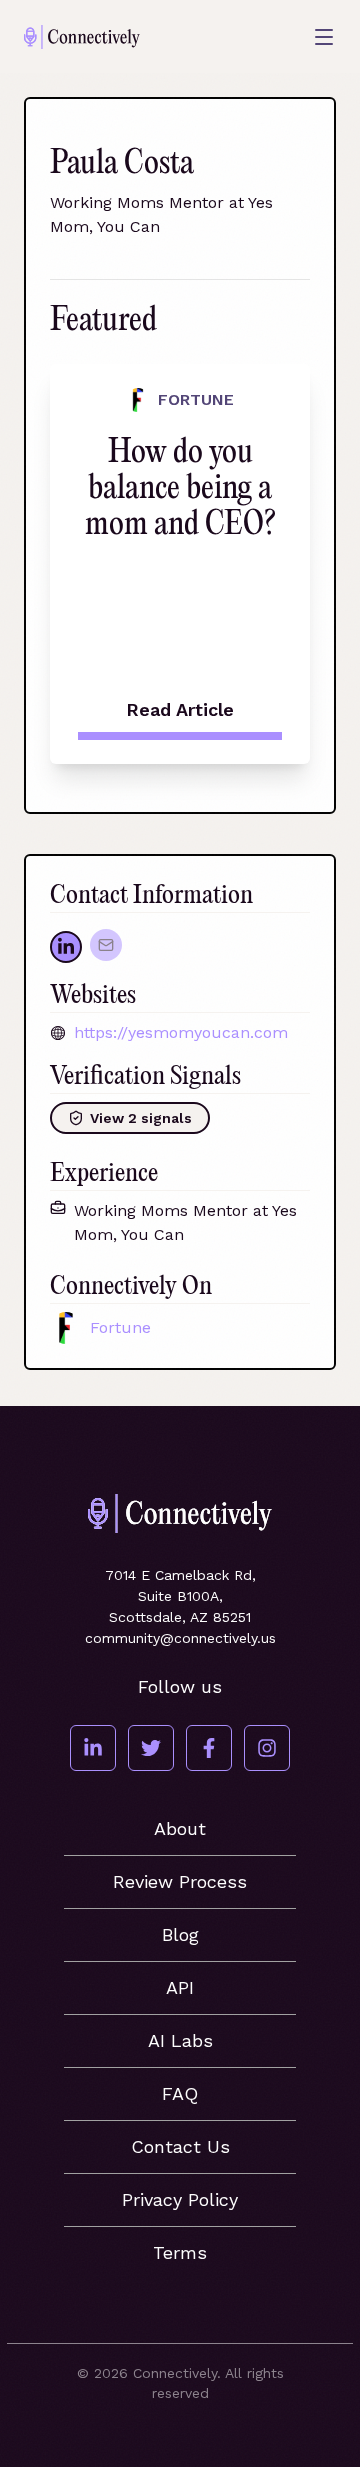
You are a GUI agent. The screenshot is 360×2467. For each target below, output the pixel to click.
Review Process (180, 1881)
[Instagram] (267, 1748)
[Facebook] (209, 1748)
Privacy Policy (180, 2199)
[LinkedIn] (93, 1748)
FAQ (180, 2093)
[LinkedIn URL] (66, 947)
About (180, 1828)
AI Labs (180, 2040)
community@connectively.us (180, 1638)
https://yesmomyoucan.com (181, 1032)
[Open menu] (324, 37)
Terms (180, 2252)
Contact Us (180, 2146)
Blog (180, 1934)
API (180, 1987)
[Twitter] (151, 1748)
